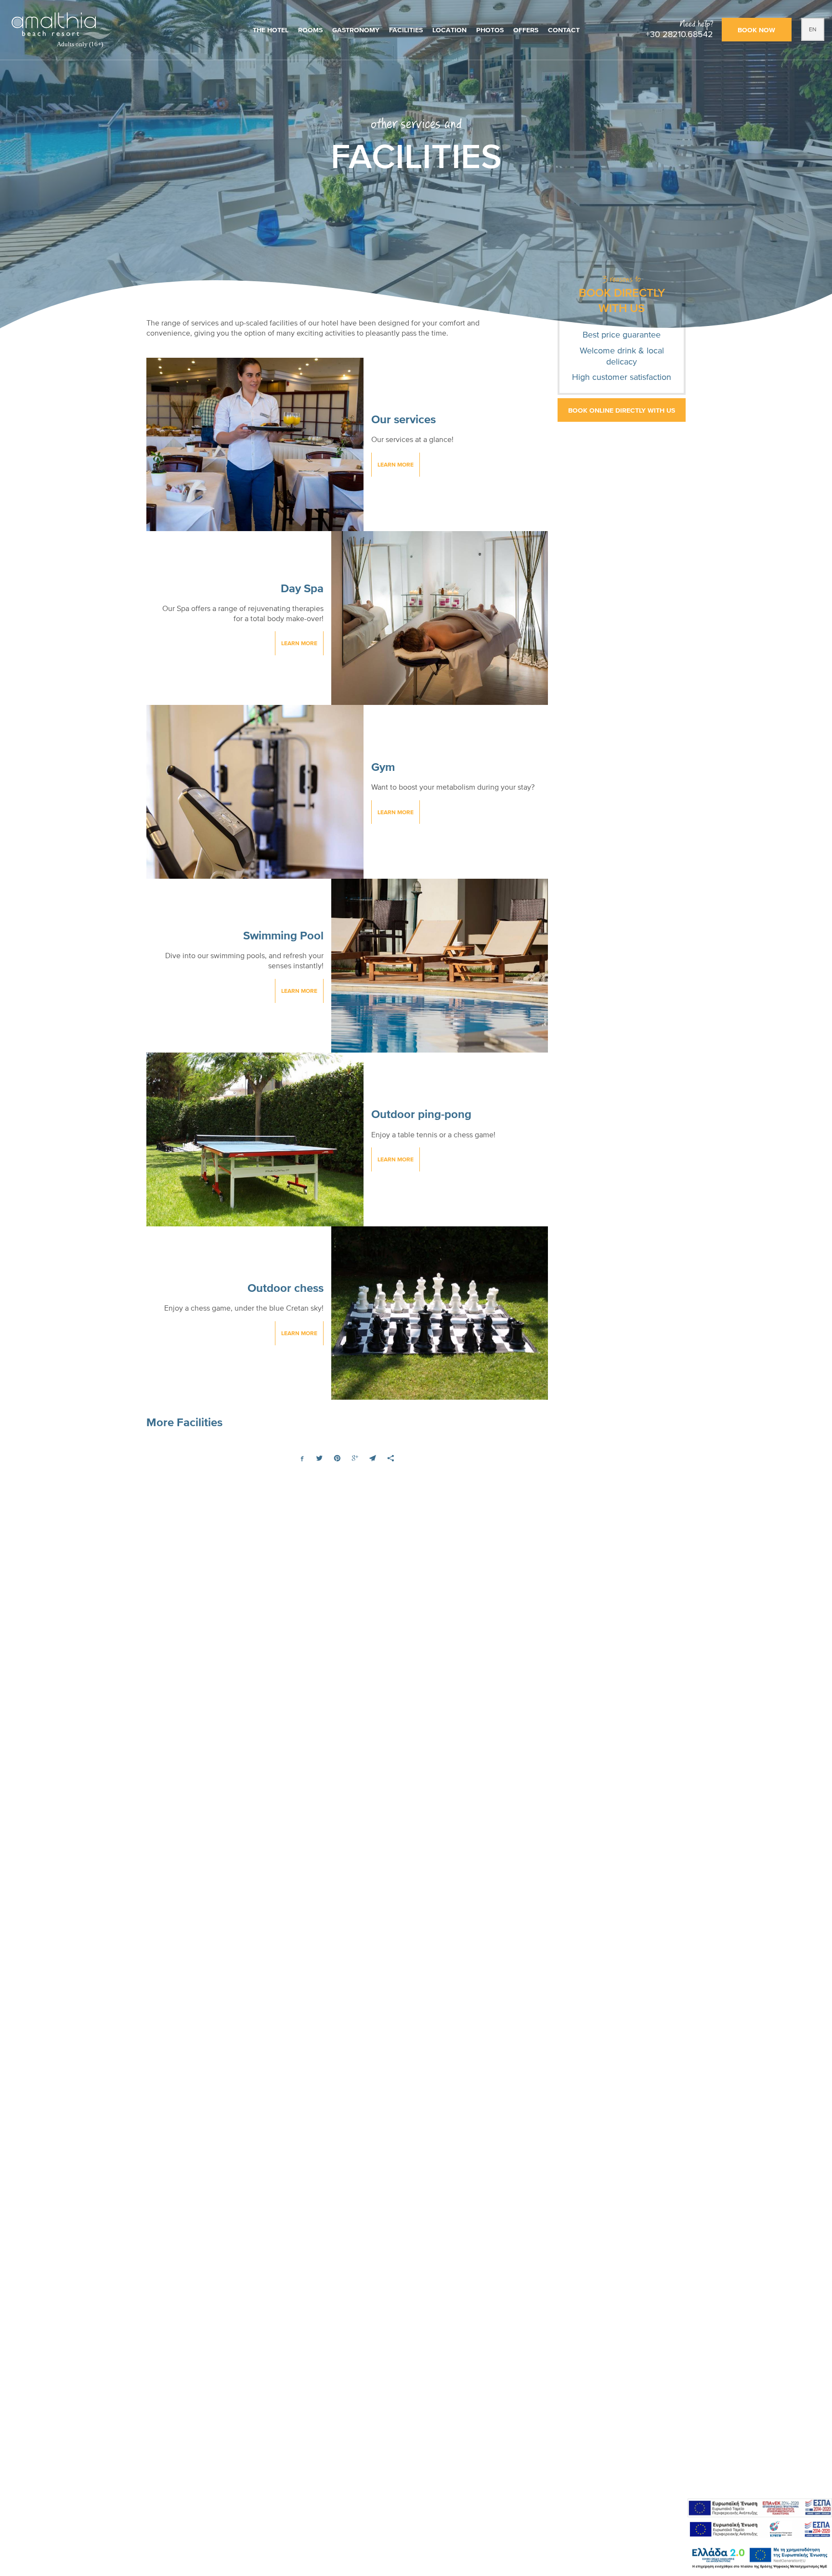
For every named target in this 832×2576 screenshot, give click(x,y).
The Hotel (271, 30)
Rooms (310, 30)
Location (449, 30)
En (813, 29)
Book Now (756, 30)
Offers (526, 30)
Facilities (406, 30)
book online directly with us (622, 410)
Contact (564, 30)
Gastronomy (356, 30)
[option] (416, 167)
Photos (490, 30)
